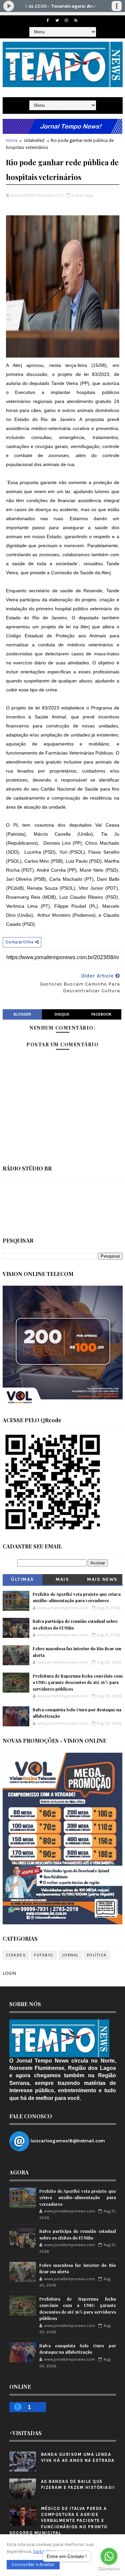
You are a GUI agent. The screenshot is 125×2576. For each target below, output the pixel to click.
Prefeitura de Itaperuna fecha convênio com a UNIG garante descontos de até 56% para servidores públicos (78, 1682)
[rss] (76, 20)
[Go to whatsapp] (109, 2556)
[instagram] (66, 20)
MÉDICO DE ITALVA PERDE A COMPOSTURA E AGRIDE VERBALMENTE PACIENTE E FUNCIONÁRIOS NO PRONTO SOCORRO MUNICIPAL (58, 2521)
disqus (62, 1014)
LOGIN (9, 1973)
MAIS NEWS (102, 1579)
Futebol (44, 1955)
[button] (33, 2565)
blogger (22, 1014)
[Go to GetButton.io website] (109, 2569)
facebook (101, 1014)
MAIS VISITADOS (62, 1581)
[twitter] (57, 20)
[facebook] (48, 20)
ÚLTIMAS (22, 1579)
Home (12, 140)
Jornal (70, 1955)
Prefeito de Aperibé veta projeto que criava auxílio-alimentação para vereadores (78, 2197)
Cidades (16, 1955)
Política (97, 1955)
